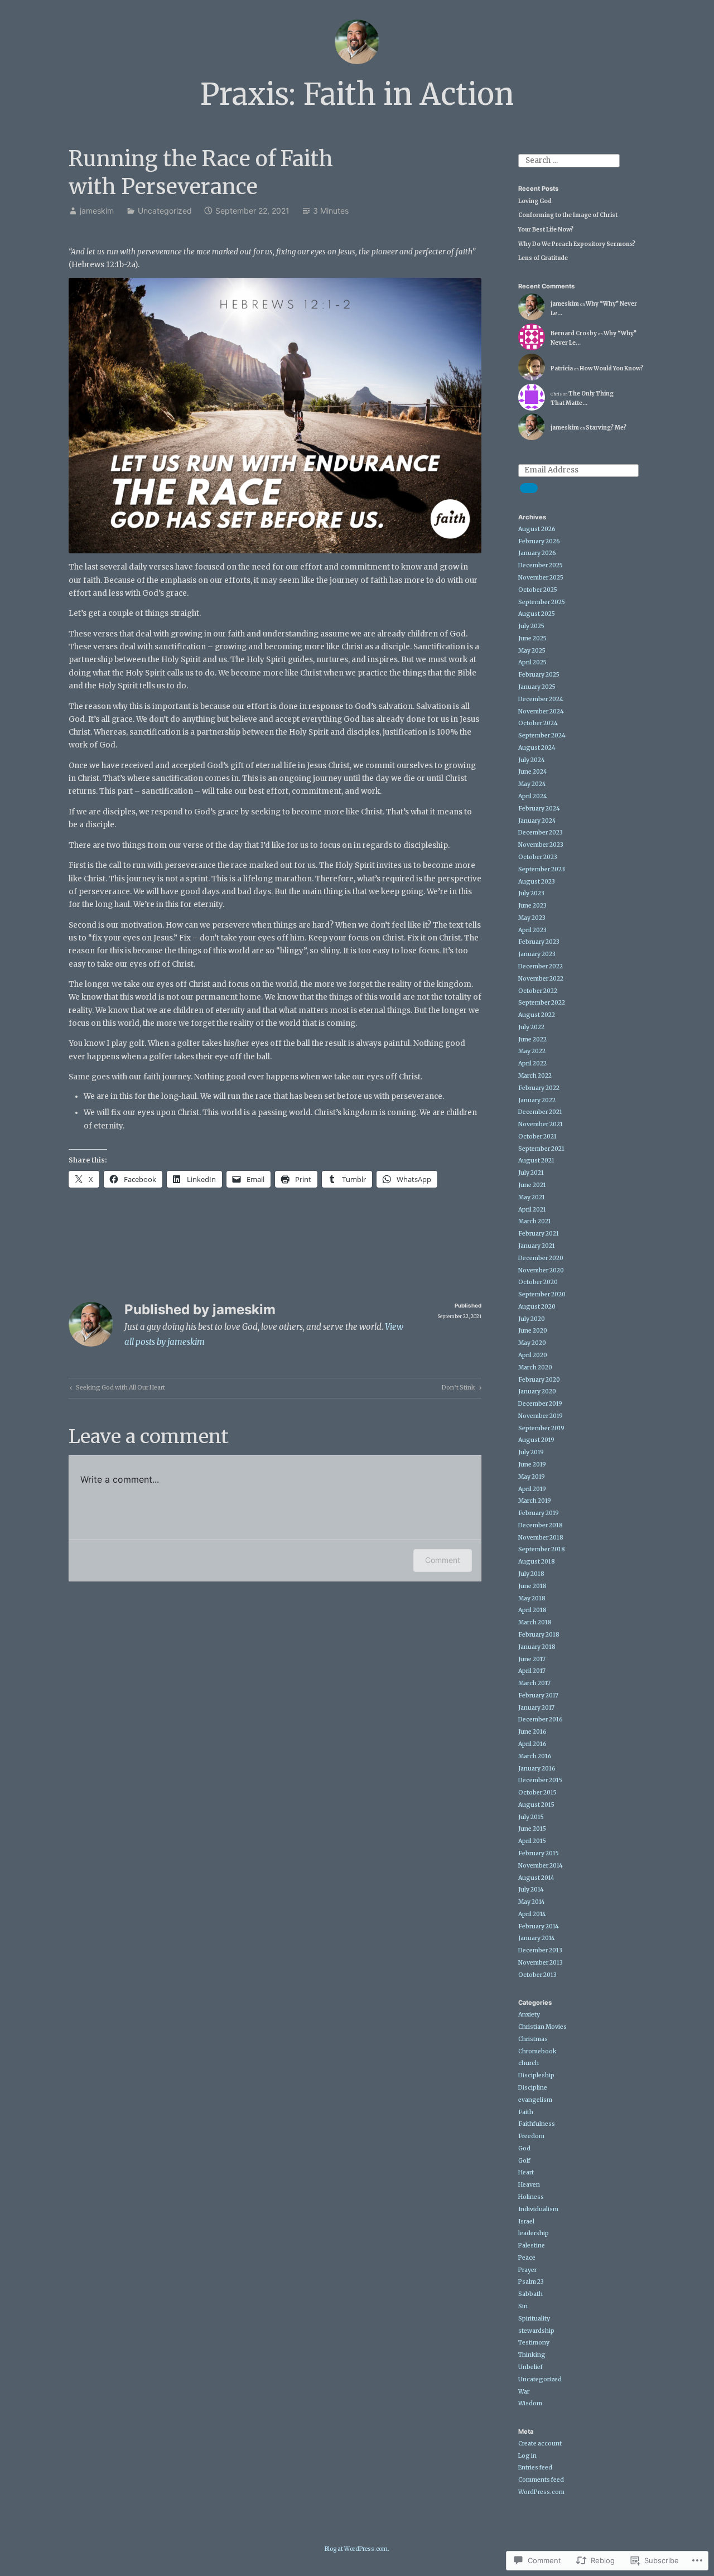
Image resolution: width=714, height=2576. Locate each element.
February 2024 (539, 809)
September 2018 (542, 1549)
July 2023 (531, 893)
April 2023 (532, 930)
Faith (526, 2112)
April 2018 (532, 1610)
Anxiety (529, 2015)
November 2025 (541, 578)
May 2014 (532, 1902)
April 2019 (532, 1489)
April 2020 (533, 1355)
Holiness (531, 2197)
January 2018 (537, 1647)
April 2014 (532, 1914)
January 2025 (537, 687)
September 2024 (542, 735)
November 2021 (541, 1124)
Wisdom (530, 2403)
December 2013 (540, 1950)
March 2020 (535, 1367)
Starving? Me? (606, 428)
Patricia (562, 368)
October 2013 (537, 1975)
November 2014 (541, 1866)
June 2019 (532, 1465)
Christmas (533, 2039)
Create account (540, 2444)
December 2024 (541, 699)
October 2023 (538, 857)
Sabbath (530, 2294)
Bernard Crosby (574, 333)
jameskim (97, 211)
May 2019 (532, 1477)
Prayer (527, 2270)
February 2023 (539, 942)
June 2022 (532, 1039)
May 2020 (532, 1343)
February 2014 (539, 1926)
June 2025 (532, 638)
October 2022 (538, 991)
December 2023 (541, 833)
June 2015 (532, 1829)
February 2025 (539, 675)
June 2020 (533, 1331)
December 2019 (540, 1404)
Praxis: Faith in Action (357, 95)
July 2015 (531, 1817)
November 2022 (541, 979)
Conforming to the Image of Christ (568, 215)
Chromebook (537, 2051)
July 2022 (531, 1027)
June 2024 (533, 772)
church (529, 2063)
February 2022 (539, 1088)
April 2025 (532, 662)
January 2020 (537, 1391)
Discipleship (536, 2075)
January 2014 (537, 1938)
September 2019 (541, 1428)
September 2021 (541, 1149)
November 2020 (541, 1270)
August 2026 (537, 529)
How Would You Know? (611, 368)
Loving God (535, 201)
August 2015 (536, 1805)
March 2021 (535, 1221)
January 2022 (537, 1100)
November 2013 (541, 1963)
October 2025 (538, 590)
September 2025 (542, 602)
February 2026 (539, 541)
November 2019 (541, 1416)
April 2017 (532, 1671)
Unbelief (530, 2367)
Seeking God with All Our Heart (116, 1389)
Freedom (531, 2136)
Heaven (529, 2185)
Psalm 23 (531, 2282)
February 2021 (539, 1234)
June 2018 (532, 1586)
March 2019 (535, 1501)
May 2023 (532, 918)
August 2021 (536, 1161)
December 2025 (541, 565)
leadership (534, 2233)
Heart (526, 2172)
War (524, 2392)
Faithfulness (537, 2124)
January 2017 (536, 1708)
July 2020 (532, 1319)
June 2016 (532, 1732)
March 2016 (535, 1756)
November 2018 (541, 1538)
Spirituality (534, 2319)
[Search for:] (569, 160)
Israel (526, 2222)
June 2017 (532, 1659)
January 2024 (537, 821)
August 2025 (537, 614)
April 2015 (532, 1841)
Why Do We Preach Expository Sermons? (577, 244)
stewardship (536, 2331)
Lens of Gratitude (543, 258)
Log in (527, 2456)
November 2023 (541, 845)
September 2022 (542, 1003)
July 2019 (531, 1452)
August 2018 (537, 1562)
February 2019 (539, 1513)
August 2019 (536, 1440)
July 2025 (531, 626)
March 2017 (534, 1683)
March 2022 (535, 1076)
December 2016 (541, 1719)
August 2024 (537, 748)
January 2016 (537, 1769)
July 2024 (532, 760)
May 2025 (532, 651)
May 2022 (532, 1051)
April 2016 (532, 1744)
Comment (443, 1560)
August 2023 (537, 882)
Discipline (533, 2088)
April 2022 (532, 1063)
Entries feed (535, 2468)
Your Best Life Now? (546, 230)
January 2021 (537, 1246)
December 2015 (540, 1780)
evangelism (535, 2100)
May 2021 (532, 1197)
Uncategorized (165, 211)
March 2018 (535, 1622)
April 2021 (532, 1210)
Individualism (538, 2209)
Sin (523, 2306)
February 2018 (539, 1635)
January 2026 (537, 553)
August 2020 (537, 1307)
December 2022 (541, 966)
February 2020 (539, 1380)
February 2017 (538, 1695)
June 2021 (532, 1185)
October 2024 (538, 723)
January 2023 (537, 954)
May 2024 (532, 784)
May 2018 (532, 1598)
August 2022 (537, 1015)
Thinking (532, 2355)
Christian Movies (542, 2027)
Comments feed (541, 2480)
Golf (524, 2161)
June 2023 (532, 906)
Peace (527, 2258)
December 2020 (541, 1258)
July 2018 (531, 1574)
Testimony (534, 2343)
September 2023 (542, 869)
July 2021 (531, 1173)
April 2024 (533, 796)
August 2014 (536, 1878)
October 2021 (537, 1137)
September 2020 (542, 1294)
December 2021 (540, 1112)
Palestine (532, 2245)
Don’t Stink (459, 1389)
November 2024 (541, 711)
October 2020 (538, 1282)
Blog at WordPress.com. (357, 2549)
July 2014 (531, 1890)
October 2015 (537, 1793)
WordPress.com (541, 2492)
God (524, 2148)
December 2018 (541, 1525)
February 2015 (539, 1853)
